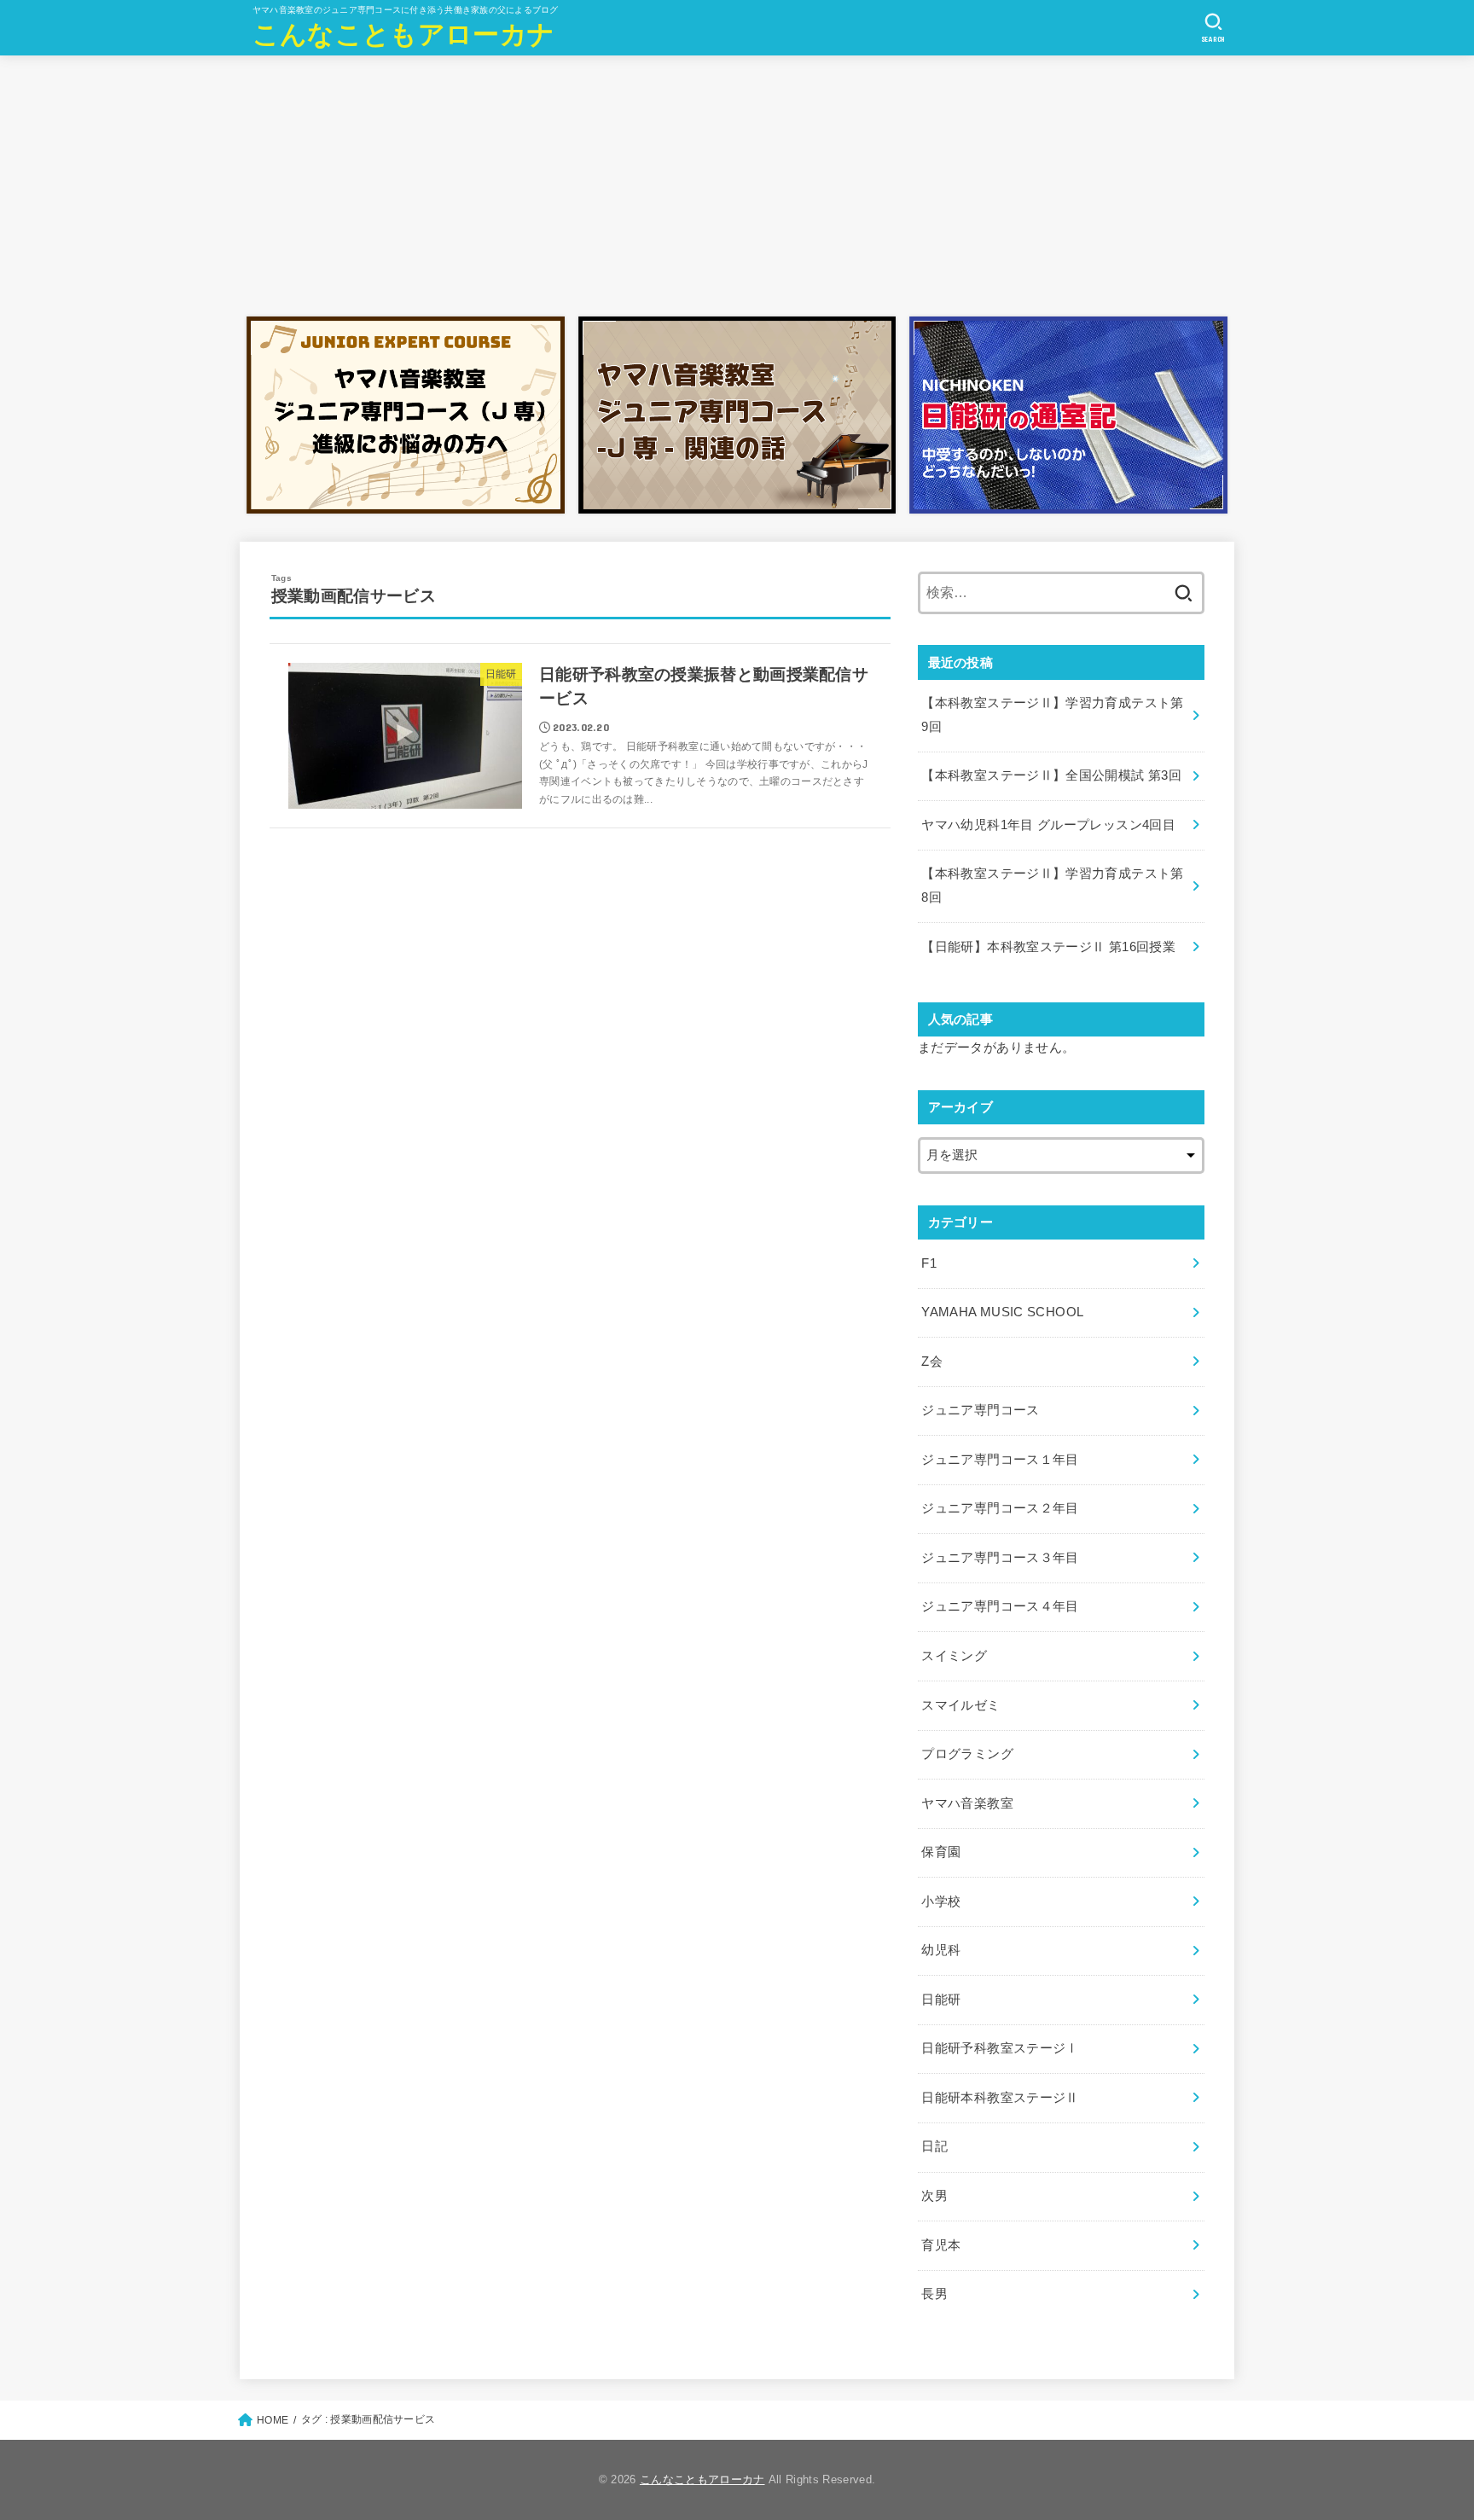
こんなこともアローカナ (403, 35)
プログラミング (967, 1754)
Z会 (932, 1362)
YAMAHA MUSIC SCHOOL (1002, 1312)
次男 (934, 2196)
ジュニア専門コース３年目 (1000, 1558)
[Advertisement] (737, 182)
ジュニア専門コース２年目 (1000, 1508)
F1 (929, 1263)
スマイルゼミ (960, 1705)
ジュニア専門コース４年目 (1000, 1606)
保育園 (941, 1852)
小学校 (941, 1902)
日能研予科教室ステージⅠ (1000, 2048)
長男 (934, 2294)
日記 (934, 2146)
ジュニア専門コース (980, 1410)
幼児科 (941, 1950)
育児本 (941, 2245)
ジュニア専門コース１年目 (1000, 1460)
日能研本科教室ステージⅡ (1000, 2098)
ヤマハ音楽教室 (967, 1803)
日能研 (941, 2000)
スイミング (954, 1656)
